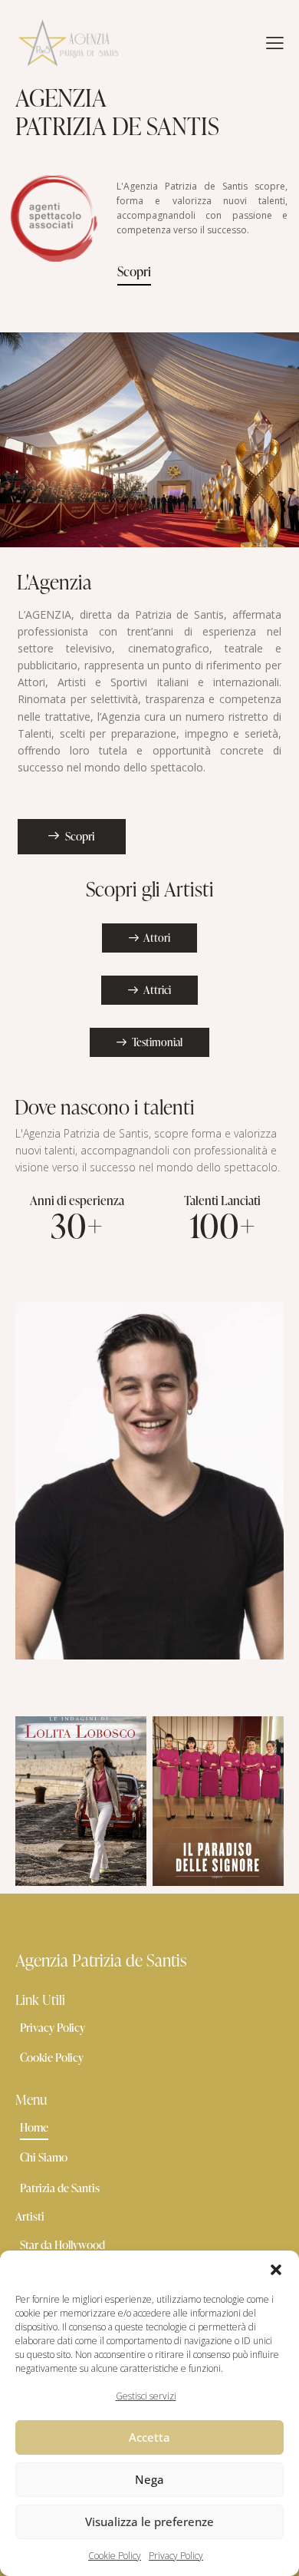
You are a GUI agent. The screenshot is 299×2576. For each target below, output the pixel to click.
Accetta (149, 2437)
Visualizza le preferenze (149, 2522)
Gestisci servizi (146, 2396)
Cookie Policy (115, 2556)
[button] (276, 2270)
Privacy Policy (176, 2556)
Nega (149, 2479)
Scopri (134, 271)
